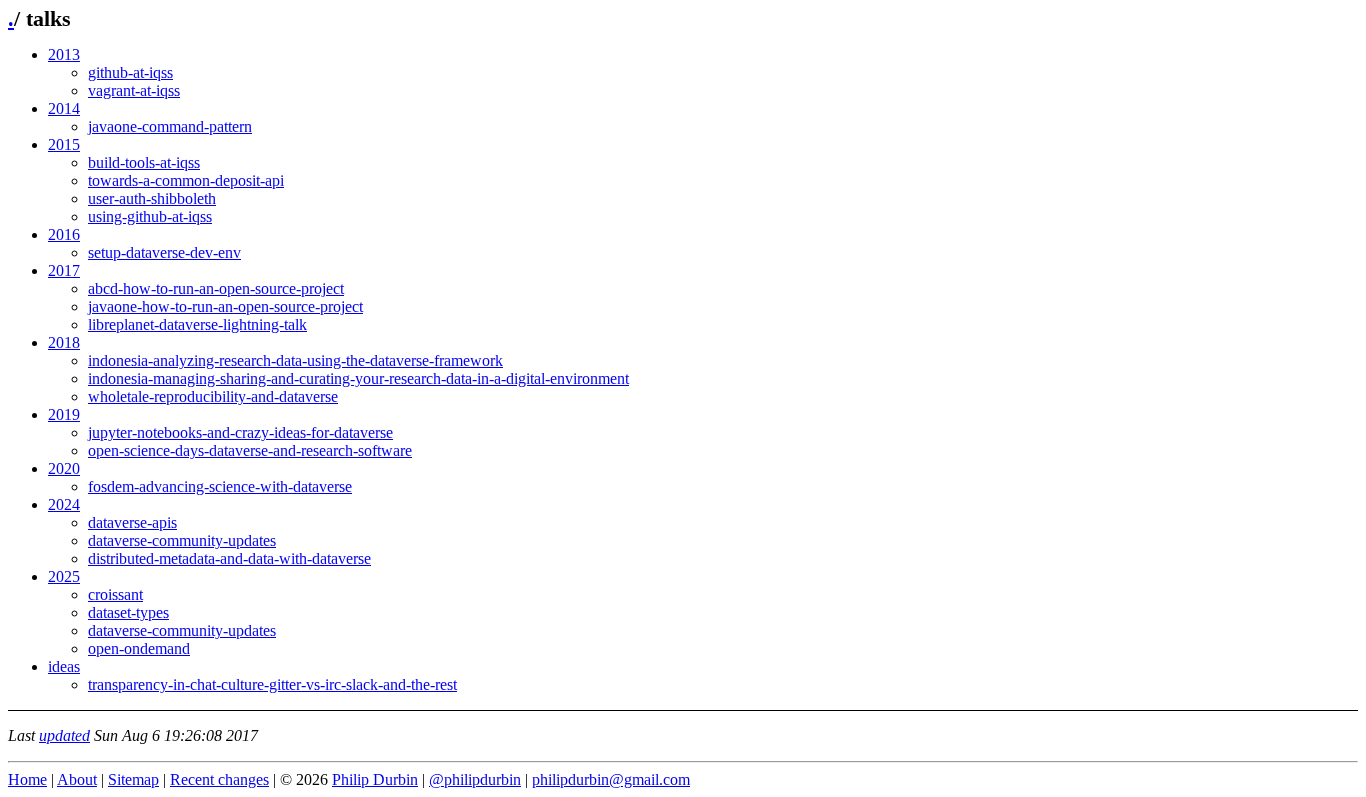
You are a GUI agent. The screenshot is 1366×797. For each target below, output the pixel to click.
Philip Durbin (375, 779)
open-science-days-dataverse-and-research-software (250, 450)
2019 (64, 414)
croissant (115, 594)
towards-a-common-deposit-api (186, 180)
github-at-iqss (130, 72)
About (77, 779)
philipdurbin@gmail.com (611, 779)
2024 (64, 504)
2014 (64, 108)
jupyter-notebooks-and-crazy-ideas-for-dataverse (240, 432)
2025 (64, 576)
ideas (64, 666)
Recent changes (219, 779)
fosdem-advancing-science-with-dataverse (220, 486)
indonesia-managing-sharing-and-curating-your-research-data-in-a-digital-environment (358, 378)
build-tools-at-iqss (144, 162)
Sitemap (133, 779)
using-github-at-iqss (150, 216)
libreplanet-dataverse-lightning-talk (197, 324)
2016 (64, 234)
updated (64, 735)
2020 (64, 468)
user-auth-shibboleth (152, 198)
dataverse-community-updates (182, 540)
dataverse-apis (132, 522)
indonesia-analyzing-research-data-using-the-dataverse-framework (295, 360)
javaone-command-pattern (170, 126)
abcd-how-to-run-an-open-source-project (216, 288)
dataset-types (128, 612)
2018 (64, 342)
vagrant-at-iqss (134, 90)
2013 (64, 54)
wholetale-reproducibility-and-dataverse (213, 396)
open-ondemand (139, 648)
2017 (64, 270)
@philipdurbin (475, 779)
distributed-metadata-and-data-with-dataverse (229, 558)
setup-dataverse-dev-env (164, 252)
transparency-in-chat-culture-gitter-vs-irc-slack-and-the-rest (272, 684)
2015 (64, 144)
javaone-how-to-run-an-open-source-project (225, 306)
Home (27, 779)
